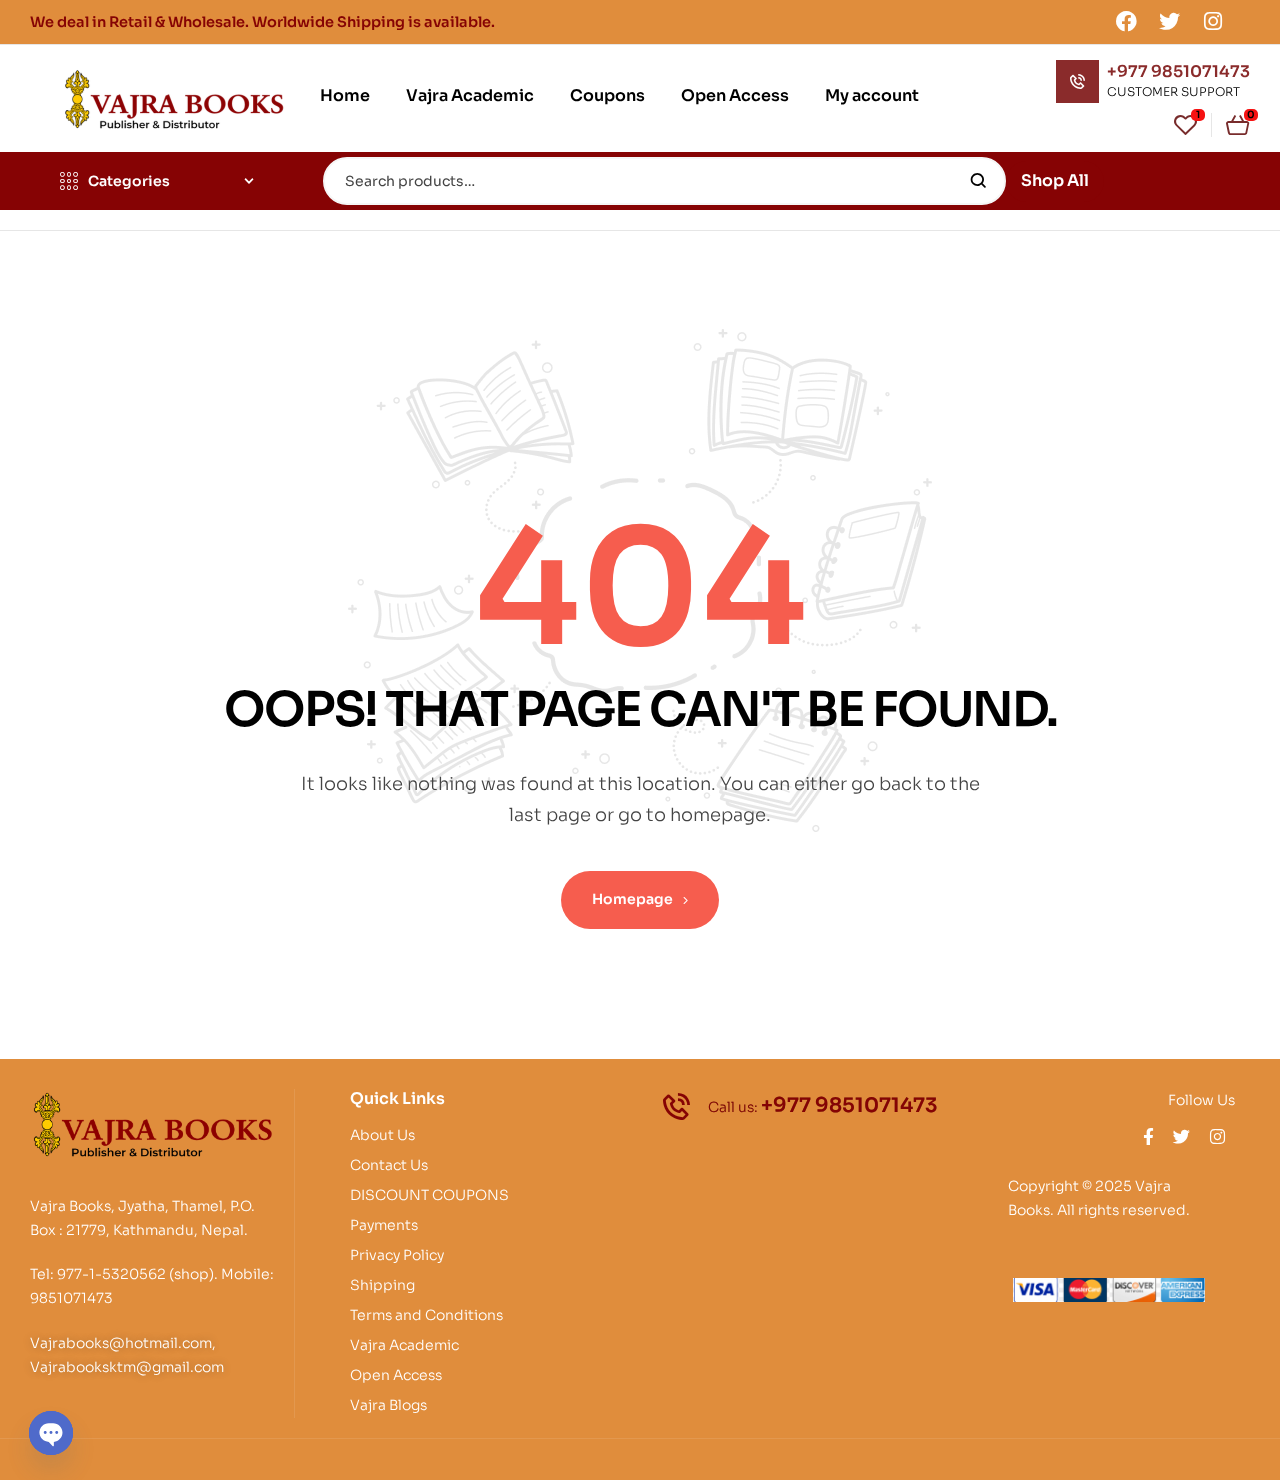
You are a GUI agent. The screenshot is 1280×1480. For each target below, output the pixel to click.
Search (978, 181)
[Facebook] (1126, 21)
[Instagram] (1213, 21)
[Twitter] (1170, 21)
